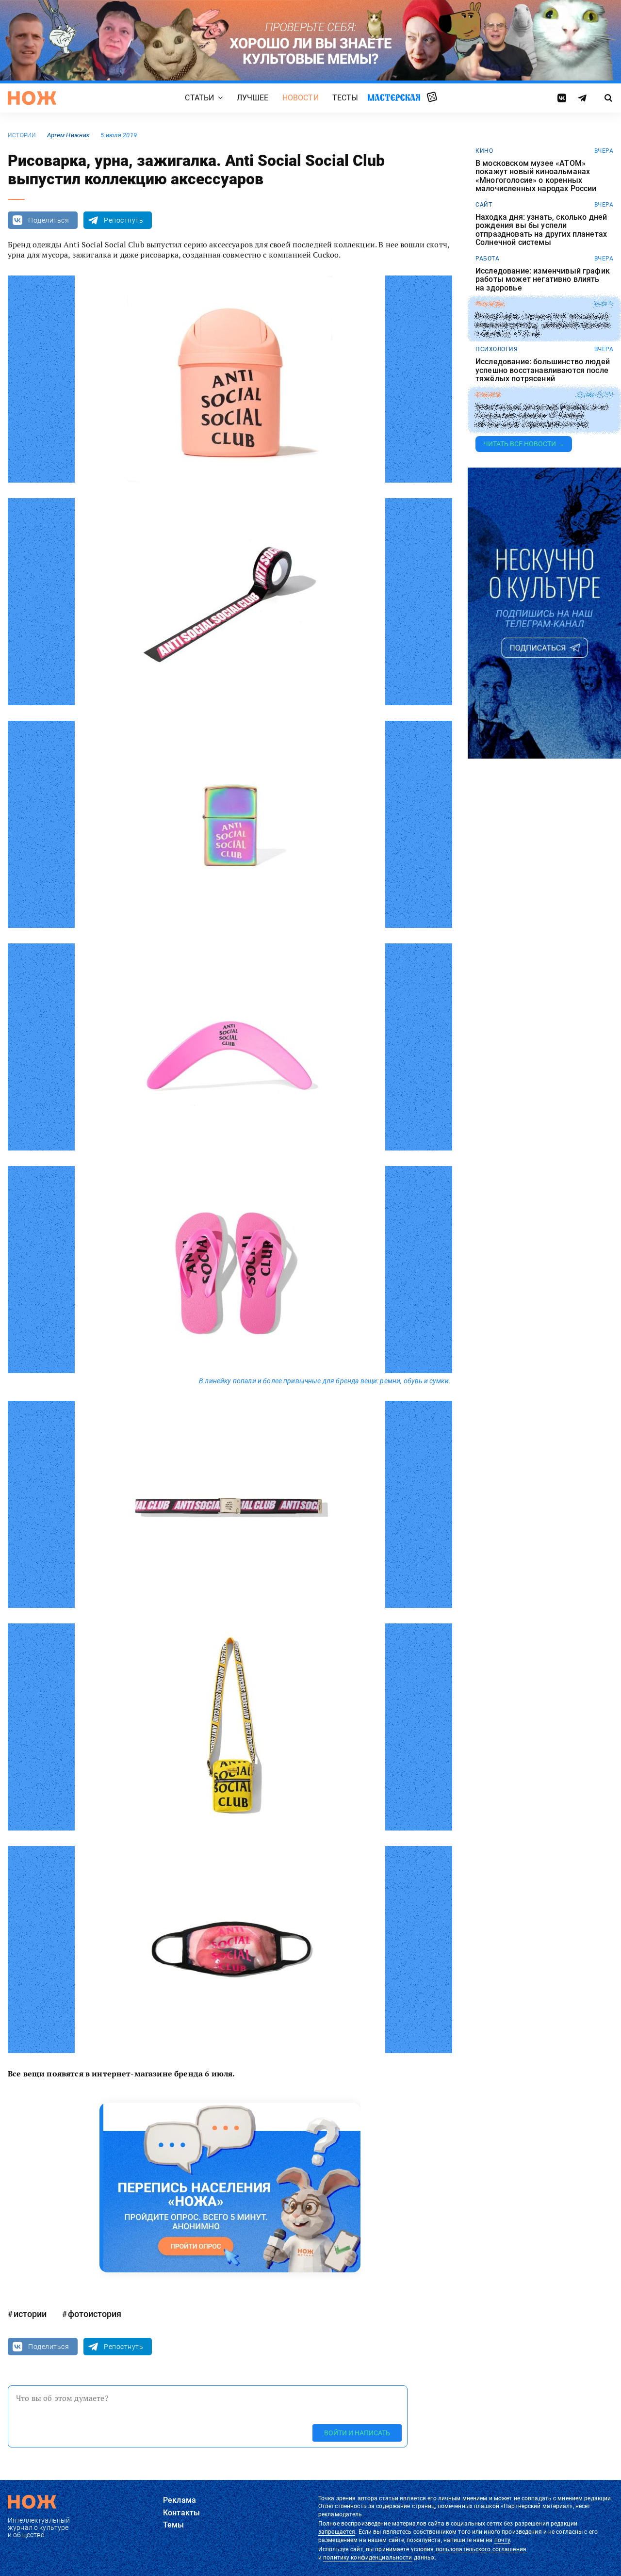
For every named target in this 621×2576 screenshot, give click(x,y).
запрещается (337, 2532)
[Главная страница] (32, 98)
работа (487, 259)
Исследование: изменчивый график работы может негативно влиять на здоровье (543, 280)
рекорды (490, 304)
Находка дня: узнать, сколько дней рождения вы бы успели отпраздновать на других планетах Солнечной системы (541, 230)
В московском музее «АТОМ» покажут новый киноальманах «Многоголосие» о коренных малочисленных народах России (536, 176)
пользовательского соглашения (481, 2549)
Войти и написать (357, 2433)
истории (22, 135)
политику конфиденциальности (368, 2558)
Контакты (181, 2513)
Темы (174, 2525)
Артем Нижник (68, 135)
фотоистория (95, 2314)
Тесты (345, 98)
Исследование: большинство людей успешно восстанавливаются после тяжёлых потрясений (543, 370)
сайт (484, 205)
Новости (301, 98)
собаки (488, 395)
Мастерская (394, 97)
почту (502, 2540)
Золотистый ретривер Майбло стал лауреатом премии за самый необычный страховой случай (542, 416)
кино (484, 151)
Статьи (199, 98)
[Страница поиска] (609, 98)
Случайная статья (432, 97)
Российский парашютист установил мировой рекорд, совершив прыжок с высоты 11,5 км (543, 325)
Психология (497, 349)
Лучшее (253, 98)
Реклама (180, 2500)
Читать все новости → (524, 444)
